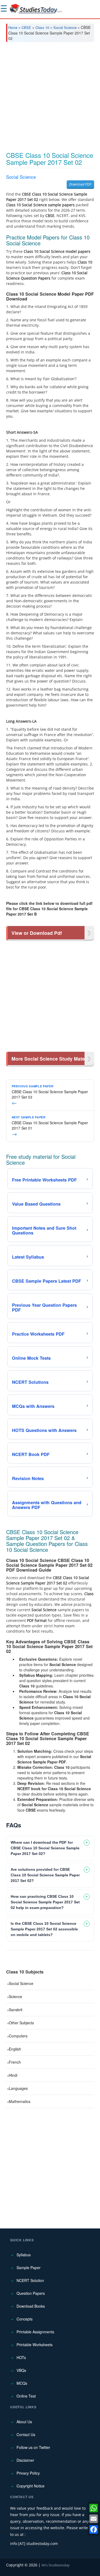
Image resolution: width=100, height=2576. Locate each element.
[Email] (94, 2519)
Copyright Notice (31, 2486)
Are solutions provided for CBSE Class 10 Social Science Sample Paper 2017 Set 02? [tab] (45, 1875)
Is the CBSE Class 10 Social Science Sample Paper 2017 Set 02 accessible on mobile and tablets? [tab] (44, 1929)
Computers (18, 2036)
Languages (18, 2088)
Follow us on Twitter (33, 2447)
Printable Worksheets (35, 2345)
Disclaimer (25, 2460)
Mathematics (20, 2101)
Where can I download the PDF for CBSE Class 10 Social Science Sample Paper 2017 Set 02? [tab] (45, 1848)
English (15, 2049)
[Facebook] (94, 2529)
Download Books (31, 2306)
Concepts (25, 2319)
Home (13, 27)
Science (15, 1996)
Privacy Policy (28, 2473)
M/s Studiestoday (56, 2565)
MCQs (22, 2383)
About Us (24, 2422)
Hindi (13, 2075)
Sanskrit (16, 2010)
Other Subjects (21, 2023)
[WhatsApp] (94, 2508)
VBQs (21, 2370)
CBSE (26, 27)
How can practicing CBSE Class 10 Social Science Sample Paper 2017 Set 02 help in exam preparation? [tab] (45, 1902)
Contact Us (26, 2434)
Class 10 (42, 27)
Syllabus (24, 2255)
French (15, 2062)
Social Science (65, 27)
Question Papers (31, 2293)
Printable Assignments (35, 2332)
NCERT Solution (30, 2280)
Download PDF (80, 184)
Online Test (26, 2396)
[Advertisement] (50, 99)
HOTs (21, 2357)
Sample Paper (29, 2268)
